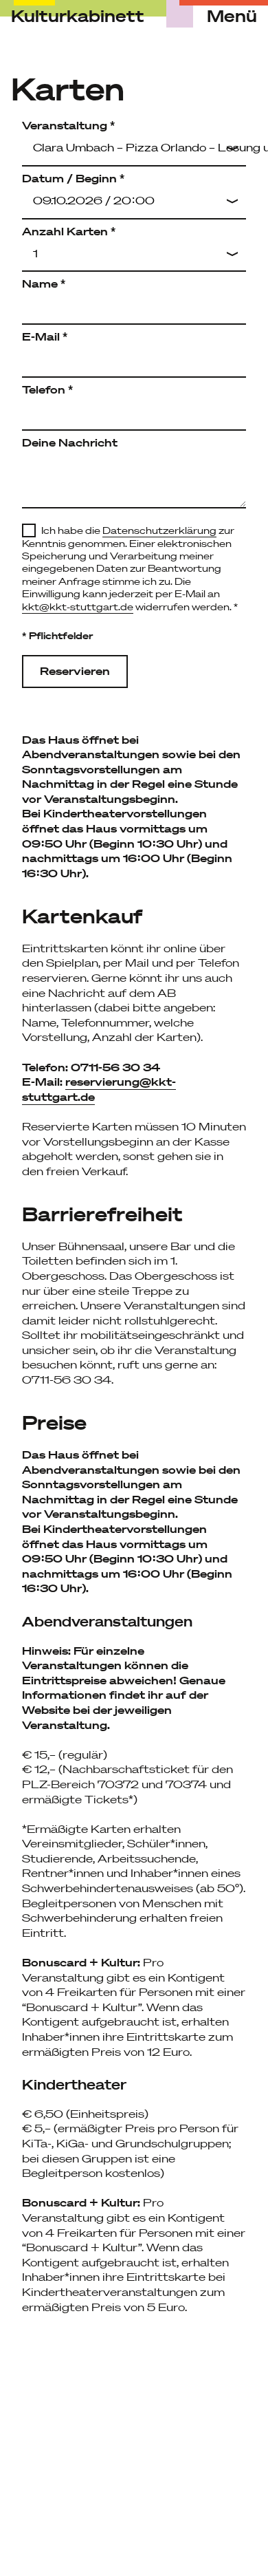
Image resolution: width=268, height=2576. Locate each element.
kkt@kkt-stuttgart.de (78, 607)
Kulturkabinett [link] (78, 16)
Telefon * (47, 389)
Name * (44, 283)
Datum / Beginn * (73, 178)
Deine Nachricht (70, 442)
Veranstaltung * (68, 125)
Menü (232, 17)
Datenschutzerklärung (159, 530)
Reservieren (75, 671)
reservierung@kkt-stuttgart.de (99, 1089)
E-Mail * (45, 336)
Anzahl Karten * (69, 231)
